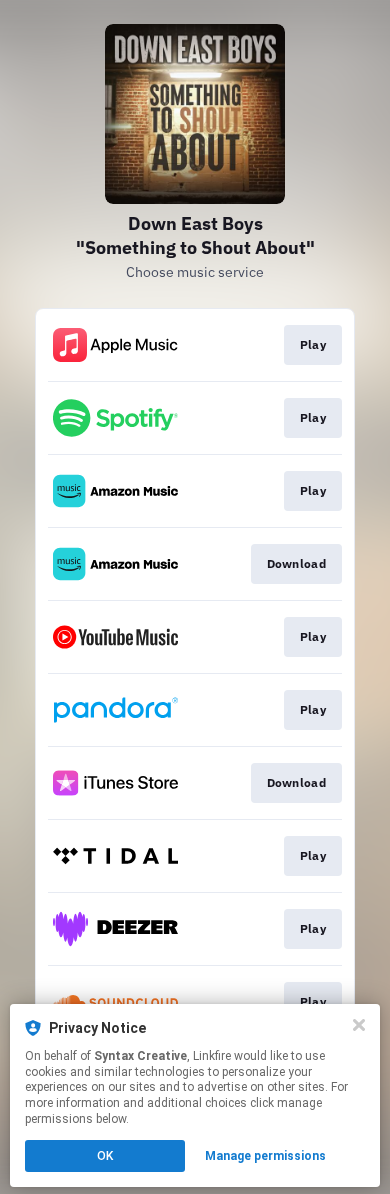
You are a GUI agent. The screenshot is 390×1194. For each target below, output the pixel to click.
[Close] (359, 1025)
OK (105, 1156)
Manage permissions (265, 1156)
